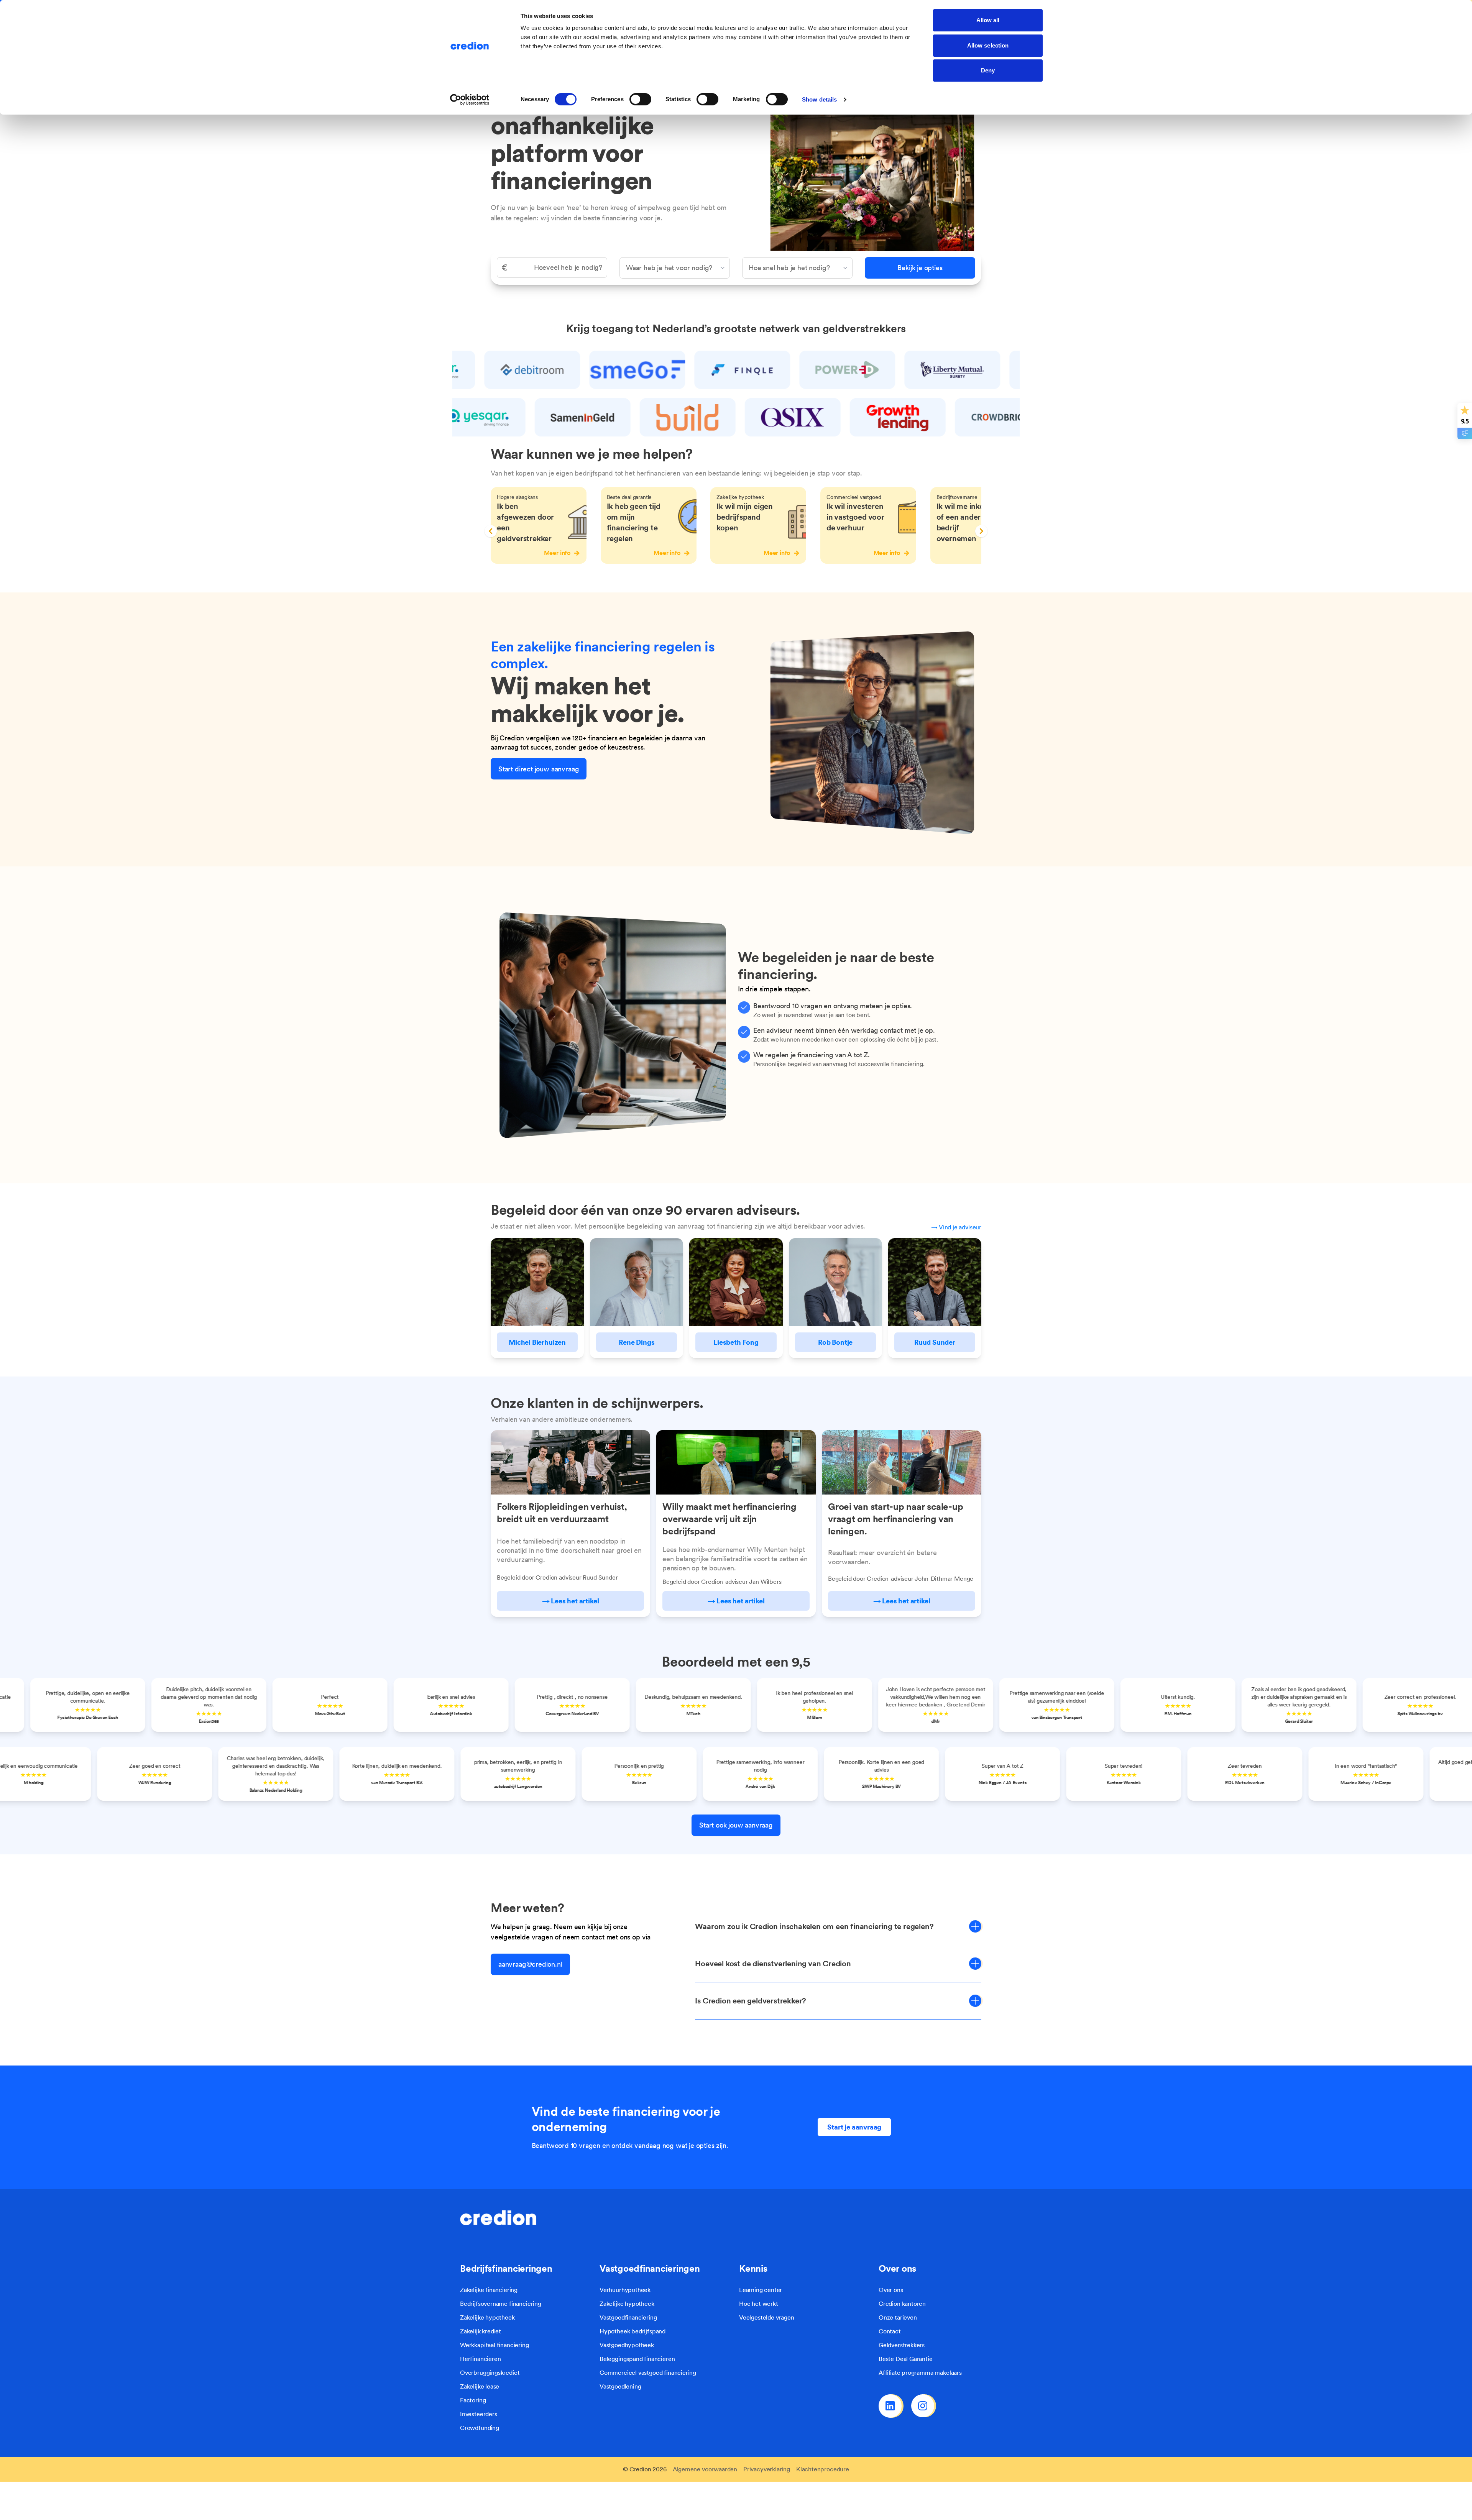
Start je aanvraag (854, 2127)
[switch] (640, 99)
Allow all (988, 20)
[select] (675, 268)
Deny (988, 70)
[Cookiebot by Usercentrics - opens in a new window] (470, 100)
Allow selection (988, 45)
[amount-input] (552, 267)
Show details (819, 99)
